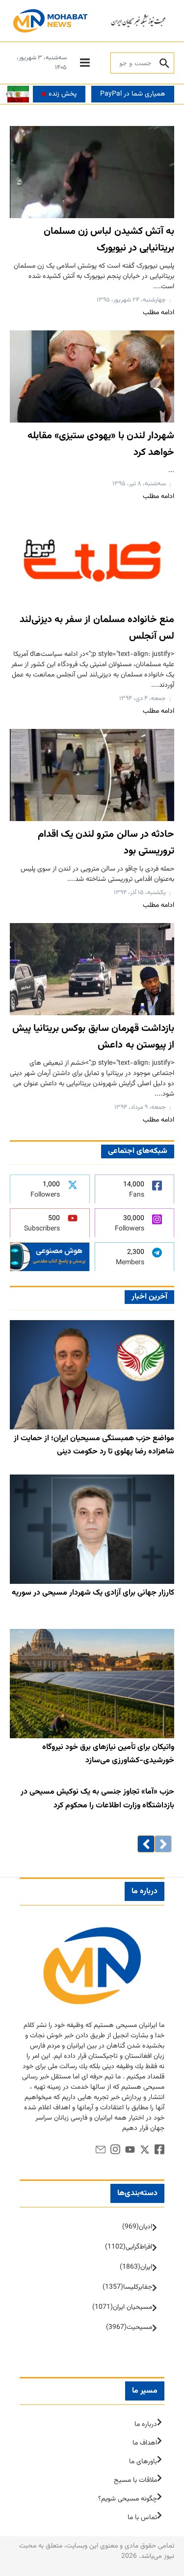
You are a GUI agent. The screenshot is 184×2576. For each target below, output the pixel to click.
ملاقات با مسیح (135, 2480)
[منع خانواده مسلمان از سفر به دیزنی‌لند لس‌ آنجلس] (92, 560)
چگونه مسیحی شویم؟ (128, 2499)
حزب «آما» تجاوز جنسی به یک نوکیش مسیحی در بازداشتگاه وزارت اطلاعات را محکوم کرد (97, 1799)
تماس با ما (142, 2518)
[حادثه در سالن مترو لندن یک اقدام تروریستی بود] (92, 775)
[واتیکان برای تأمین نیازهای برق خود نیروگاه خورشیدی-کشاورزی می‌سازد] (92, 1684)
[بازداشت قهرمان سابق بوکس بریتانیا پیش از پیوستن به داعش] (92, 969)
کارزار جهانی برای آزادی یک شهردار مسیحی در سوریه (93, 1593)
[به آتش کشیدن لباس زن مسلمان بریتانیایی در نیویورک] (92, 172)
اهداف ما (145, 2443)
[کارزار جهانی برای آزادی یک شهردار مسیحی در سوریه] (92, 1529)
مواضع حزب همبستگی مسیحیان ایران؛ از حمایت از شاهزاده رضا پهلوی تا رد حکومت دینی (94, 1445)
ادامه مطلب (158, 313)
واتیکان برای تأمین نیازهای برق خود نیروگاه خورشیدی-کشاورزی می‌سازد (108, 1754)
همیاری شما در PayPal (133, 94)
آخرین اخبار (149, 1297)
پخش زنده (63, 94)
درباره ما (146, 2425)
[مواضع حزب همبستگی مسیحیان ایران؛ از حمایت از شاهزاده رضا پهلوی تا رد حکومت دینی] (92, 1375)
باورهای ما (143, 2462)
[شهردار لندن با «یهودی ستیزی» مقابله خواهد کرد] (92, 376)
